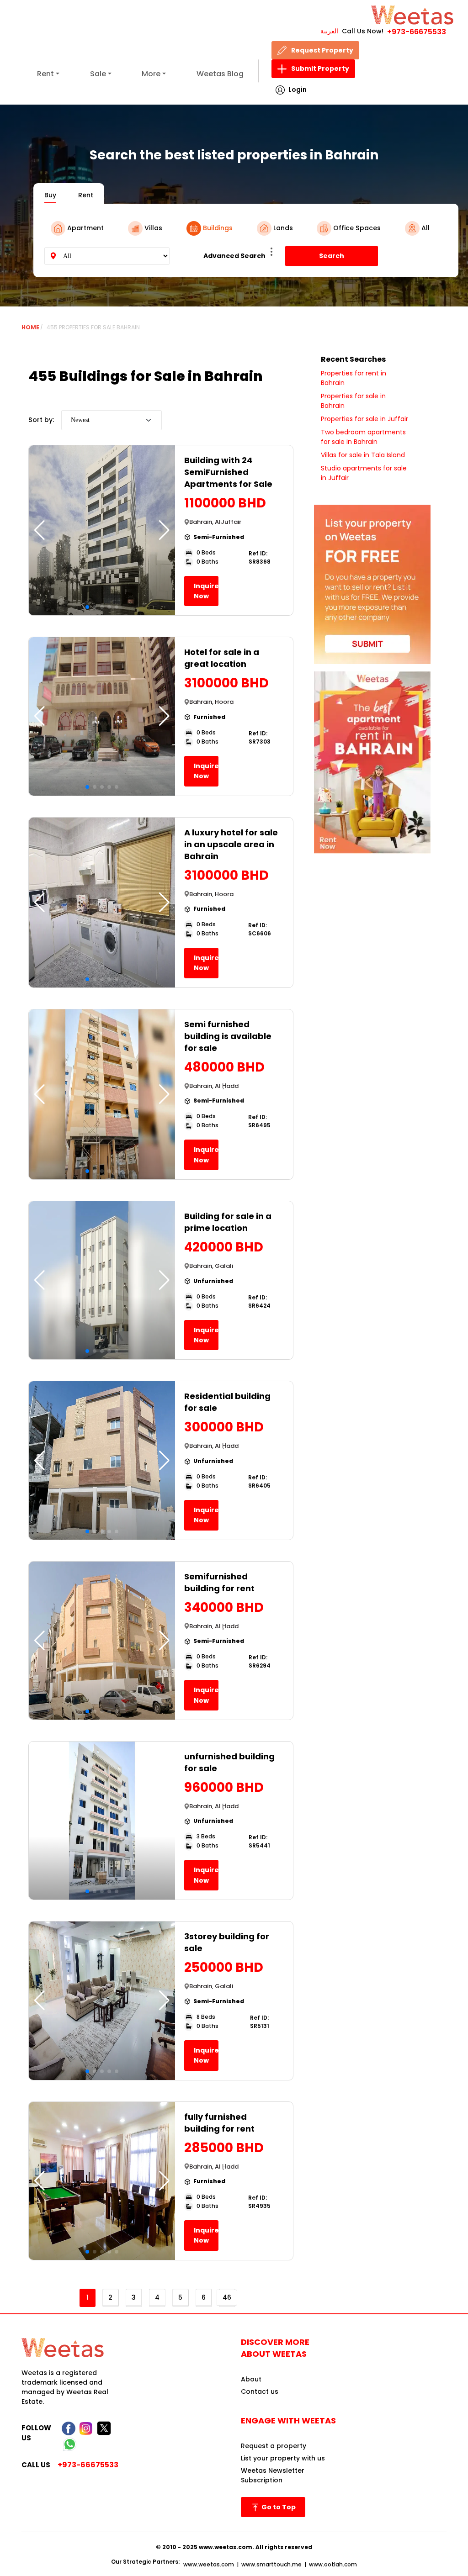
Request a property (274, 2446)
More (151, 74)
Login (298, 90)
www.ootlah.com (333, 2564)
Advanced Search (234, 256)
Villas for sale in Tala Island (363, 455)
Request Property (322, 50)
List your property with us (283, 2458)
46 (227, 2297)
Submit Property (320, 69)
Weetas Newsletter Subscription (273, 2475)
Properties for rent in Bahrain (354, 378)
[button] (164, 530)
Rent (45, 74)
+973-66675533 (417, 32)
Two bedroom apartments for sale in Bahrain (363, 437)
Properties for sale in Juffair (364, 419)
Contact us (260, 2391)
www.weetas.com (209, 2564)
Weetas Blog (220, 74)
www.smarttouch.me (271, 2564)
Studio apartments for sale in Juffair (364, 473)
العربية (329, 31)
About (251, 2379)
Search (332, 256)
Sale (98, 74)
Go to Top (278, 2507)
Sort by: (41, 420)
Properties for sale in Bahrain (353, 401)
